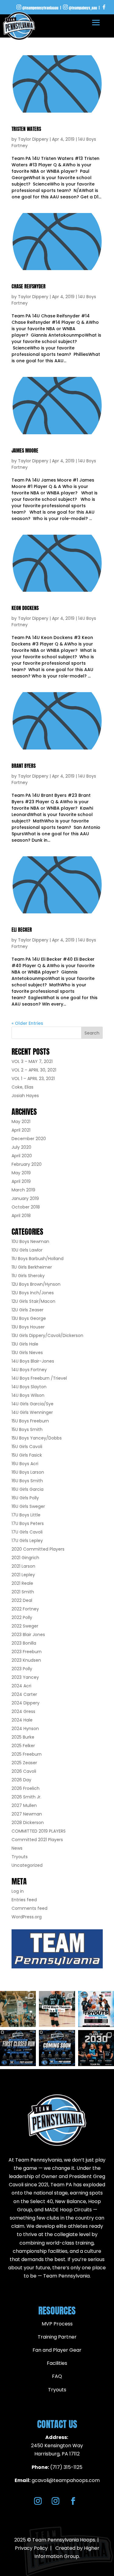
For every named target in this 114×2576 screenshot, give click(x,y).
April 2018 (21, 1216)
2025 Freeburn (27, 1754)
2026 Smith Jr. (26, 1797)
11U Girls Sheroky (28, 1276)
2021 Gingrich (25, 1558)
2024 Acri (21, 1686)
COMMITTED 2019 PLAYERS (39, 1831)
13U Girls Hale (25, 1344)
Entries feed (24, 1900)
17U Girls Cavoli (27, 1532)
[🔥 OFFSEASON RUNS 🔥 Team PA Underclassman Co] (57, 2048)
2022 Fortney (25, 1609)
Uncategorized (27, 1865)
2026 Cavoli (24, 1771)
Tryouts (20, 1857)
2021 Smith (23, 1592)
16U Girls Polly (25, 1498)
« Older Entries (27, 1023)
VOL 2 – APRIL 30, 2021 (34, 1070)
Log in (18, 1891)
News (17, 1848)
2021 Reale (22, 1583)
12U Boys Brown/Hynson (36, 1284)
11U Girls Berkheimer (32, 1267)
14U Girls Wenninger (32, 1412)
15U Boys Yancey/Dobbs (37, 1438)
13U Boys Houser (28, 1327)
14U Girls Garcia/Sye (33, 1404)
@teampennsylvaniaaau (40, 8)
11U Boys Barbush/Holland (38, 1259)
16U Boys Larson (28, 1472)
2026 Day (21, 1780)
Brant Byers (24, 766)
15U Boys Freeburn (30, 1421)
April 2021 (21, 1130)
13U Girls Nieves (27, 1353)
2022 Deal (22, 1600)
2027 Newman (27, 1814)
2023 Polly (22, 1669)
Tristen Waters (26, 129)
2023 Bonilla (24, 1643)
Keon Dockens (25, 608)
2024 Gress (23, 1711)
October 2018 (26, 1207)
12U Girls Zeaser (28, 1310)
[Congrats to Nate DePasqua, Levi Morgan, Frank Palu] (96, 2048)
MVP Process (57, 2324)
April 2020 (22, 1156)
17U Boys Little (26, 1515)
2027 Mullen (24, 1805)
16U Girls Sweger (28, 1506)
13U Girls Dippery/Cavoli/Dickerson (47, 1335)
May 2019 (21, 1173)
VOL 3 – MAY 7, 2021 (32, 1061)
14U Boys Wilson (28, 1395)
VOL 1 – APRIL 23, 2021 (33, 1078)
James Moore (25, 450)
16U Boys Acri (25, 1464)
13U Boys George (29, 1318)
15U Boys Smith (27, 1429)
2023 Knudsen (26, 1660)
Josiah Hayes (25, 1096)
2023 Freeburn (27, 1652)
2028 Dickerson (28, 1823)
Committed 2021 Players (37, 1840)
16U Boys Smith (27, 1481)
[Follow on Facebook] (73, 2501)
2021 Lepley (23, 1575)
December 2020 (29, 1139)
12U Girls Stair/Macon (33, 1301)
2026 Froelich (26, 1788)
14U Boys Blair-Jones (33, 1361)
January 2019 (25, 1198)
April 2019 (21, 1181)
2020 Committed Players (38, 1549)
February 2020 (27, 1164)
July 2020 (21, 1147)
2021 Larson (23, 1566)
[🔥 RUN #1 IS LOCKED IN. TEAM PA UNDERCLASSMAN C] (18, 2048)
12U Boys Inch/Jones (33, 1293)
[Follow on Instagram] (38, 2501)
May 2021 (21, 1122)
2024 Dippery (26, 1703)
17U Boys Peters (28, 1523)
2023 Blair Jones (28, 1635)
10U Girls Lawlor (27, 1250)
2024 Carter (24, 1694)
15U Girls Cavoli (27, 1447)
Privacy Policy (31, 2548)
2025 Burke (23, 1737)
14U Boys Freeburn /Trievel (39, 1378)
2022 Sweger (25, 1626)
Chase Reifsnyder (29, 286)
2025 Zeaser (24, 1763)
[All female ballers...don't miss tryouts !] (96, 2009)
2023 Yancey (25, 1677)
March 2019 (23, 1190)
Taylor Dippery (33, 139)
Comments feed (29, 1908)
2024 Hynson (25, 1729)
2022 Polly (22, 1617)
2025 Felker (23, 1746)
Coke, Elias (22, 1087)
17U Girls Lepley (27, 1541)
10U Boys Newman (30, 1241)
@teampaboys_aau (83, 8)
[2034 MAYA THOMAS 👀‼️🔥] (57, 2009)
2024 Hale (22, 1720)
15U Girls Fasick (27, 1455)
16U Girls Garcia (28, 1489)
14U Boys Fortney (29, 1370)
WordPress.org (27, 1917)
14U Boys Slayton (29, 1387)
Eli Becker (22, 930)
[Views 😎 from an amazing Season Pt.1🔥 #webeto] (18, 2009)
